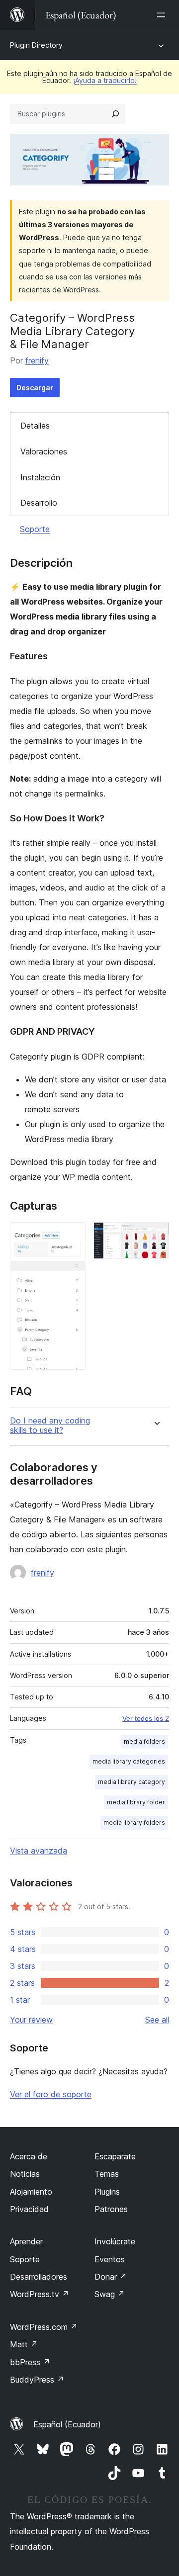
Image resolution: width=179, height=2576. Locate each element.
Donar (111, 2277)
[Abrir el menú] (163, 15)
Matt (24, 2344)
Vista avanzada (39, 1851)
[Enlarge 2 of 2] (156, 1236)
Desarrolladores (39, 2277)
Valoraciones (44, 451)
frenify (37, 360)
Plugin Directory (36, 45)
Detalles (35, 426)
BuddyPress (37, 2380)
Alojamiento (31, 2192)
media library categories (129, 1761)
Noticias (25, 2174)
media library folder (136, 1802)
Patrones (111, 2209)
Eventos (110, 2259)
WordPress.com (44, 2327)
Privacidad (29, 2209)
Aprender (26, 2241)
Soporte (35, 529)
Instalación (40, 477)
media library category (132, 1782)
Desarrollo (39, 503)
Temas (107, 2174)
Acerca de (29, 2156)
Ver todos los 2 (146, 1718)
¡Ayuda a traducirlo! (105, 80)
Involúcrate (115, 2241)
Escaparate (115, 2156)
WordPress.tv (40, 2294)
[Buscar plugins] (115, 114)
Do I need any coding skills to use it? (50, 1425)
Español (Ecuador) (67, 2424)
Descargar (35, 388)
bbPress (30, 2362)
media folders (144, 1741)
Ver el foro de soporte (51, 2094)
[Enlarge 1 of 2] (72, 1236)
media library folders (134, 1822)
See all (157, 2020)
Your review (31, 2020)
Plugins (107, 2192)
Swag (110, 2294)
